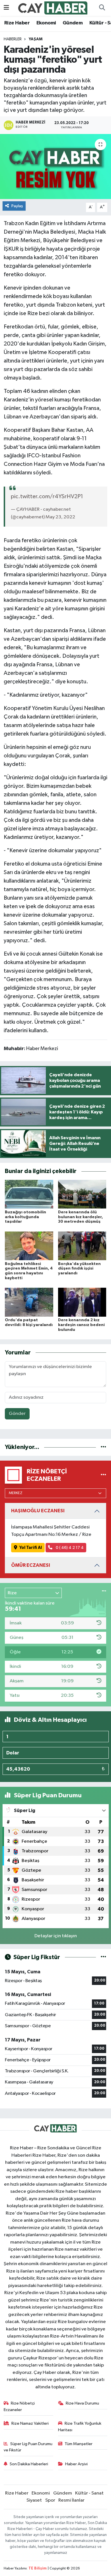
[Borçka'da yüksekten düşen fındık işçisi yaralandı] (82, 1246)
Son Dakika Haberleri (29, 2464)
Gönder (17, 1414)
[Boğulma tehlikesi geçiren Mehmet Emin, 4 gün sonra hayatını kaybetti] (29, 1246)
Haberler (13, 39)
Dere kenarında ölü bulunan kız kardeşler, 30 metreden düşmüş (81, 1217)
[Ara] (102, 8)
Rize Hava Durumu (82, 2403)
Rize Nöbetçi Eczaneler (19, 2406)
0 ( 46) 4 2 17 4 (69, 1548)
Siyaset (34, 2500)
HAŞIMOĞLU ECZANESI (38, 1511)
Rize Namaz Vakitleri (30, 2423)
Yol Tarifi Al (31, 1548)
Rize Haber (17, 23)
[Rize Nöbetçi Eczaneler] (103, 1475)
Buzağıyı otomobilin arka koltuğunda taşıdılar (25, 1217)
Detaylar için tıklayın (56, 1936)
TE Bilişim (38, 2568)
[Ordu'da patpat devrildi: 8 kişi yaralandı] (29, 1302)
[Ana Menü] (6, 8)
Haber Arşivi (76, 2464)
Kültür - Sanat (89, 2493)
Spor (50, 2500)
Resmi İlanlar (71, 2500)
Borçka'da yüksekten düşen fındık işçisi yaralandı (79, 1269)
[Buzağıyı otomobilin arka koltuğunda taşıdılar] (29, 1194)
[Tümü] (103, 1447)
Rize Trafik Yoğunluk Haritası (80, 2427)
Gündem (73, 23)
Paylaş (17, 206)
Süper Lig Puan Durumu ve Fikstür (28, 2447)
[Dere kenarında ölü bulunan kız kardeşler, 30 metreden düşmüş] (82, 1194)
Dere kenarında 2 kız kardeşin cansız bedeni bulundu (81, 1325)
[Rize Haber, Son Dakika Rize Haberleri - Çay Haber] (53, 8)
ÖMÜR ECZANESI (31, 1565)
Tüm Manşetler (79, 2444)
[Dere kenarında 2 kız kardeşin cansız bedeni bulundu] (82, 1302)
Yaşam (36, 39)
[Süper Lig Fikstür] (103, 1957)
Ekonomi (46, 23)
